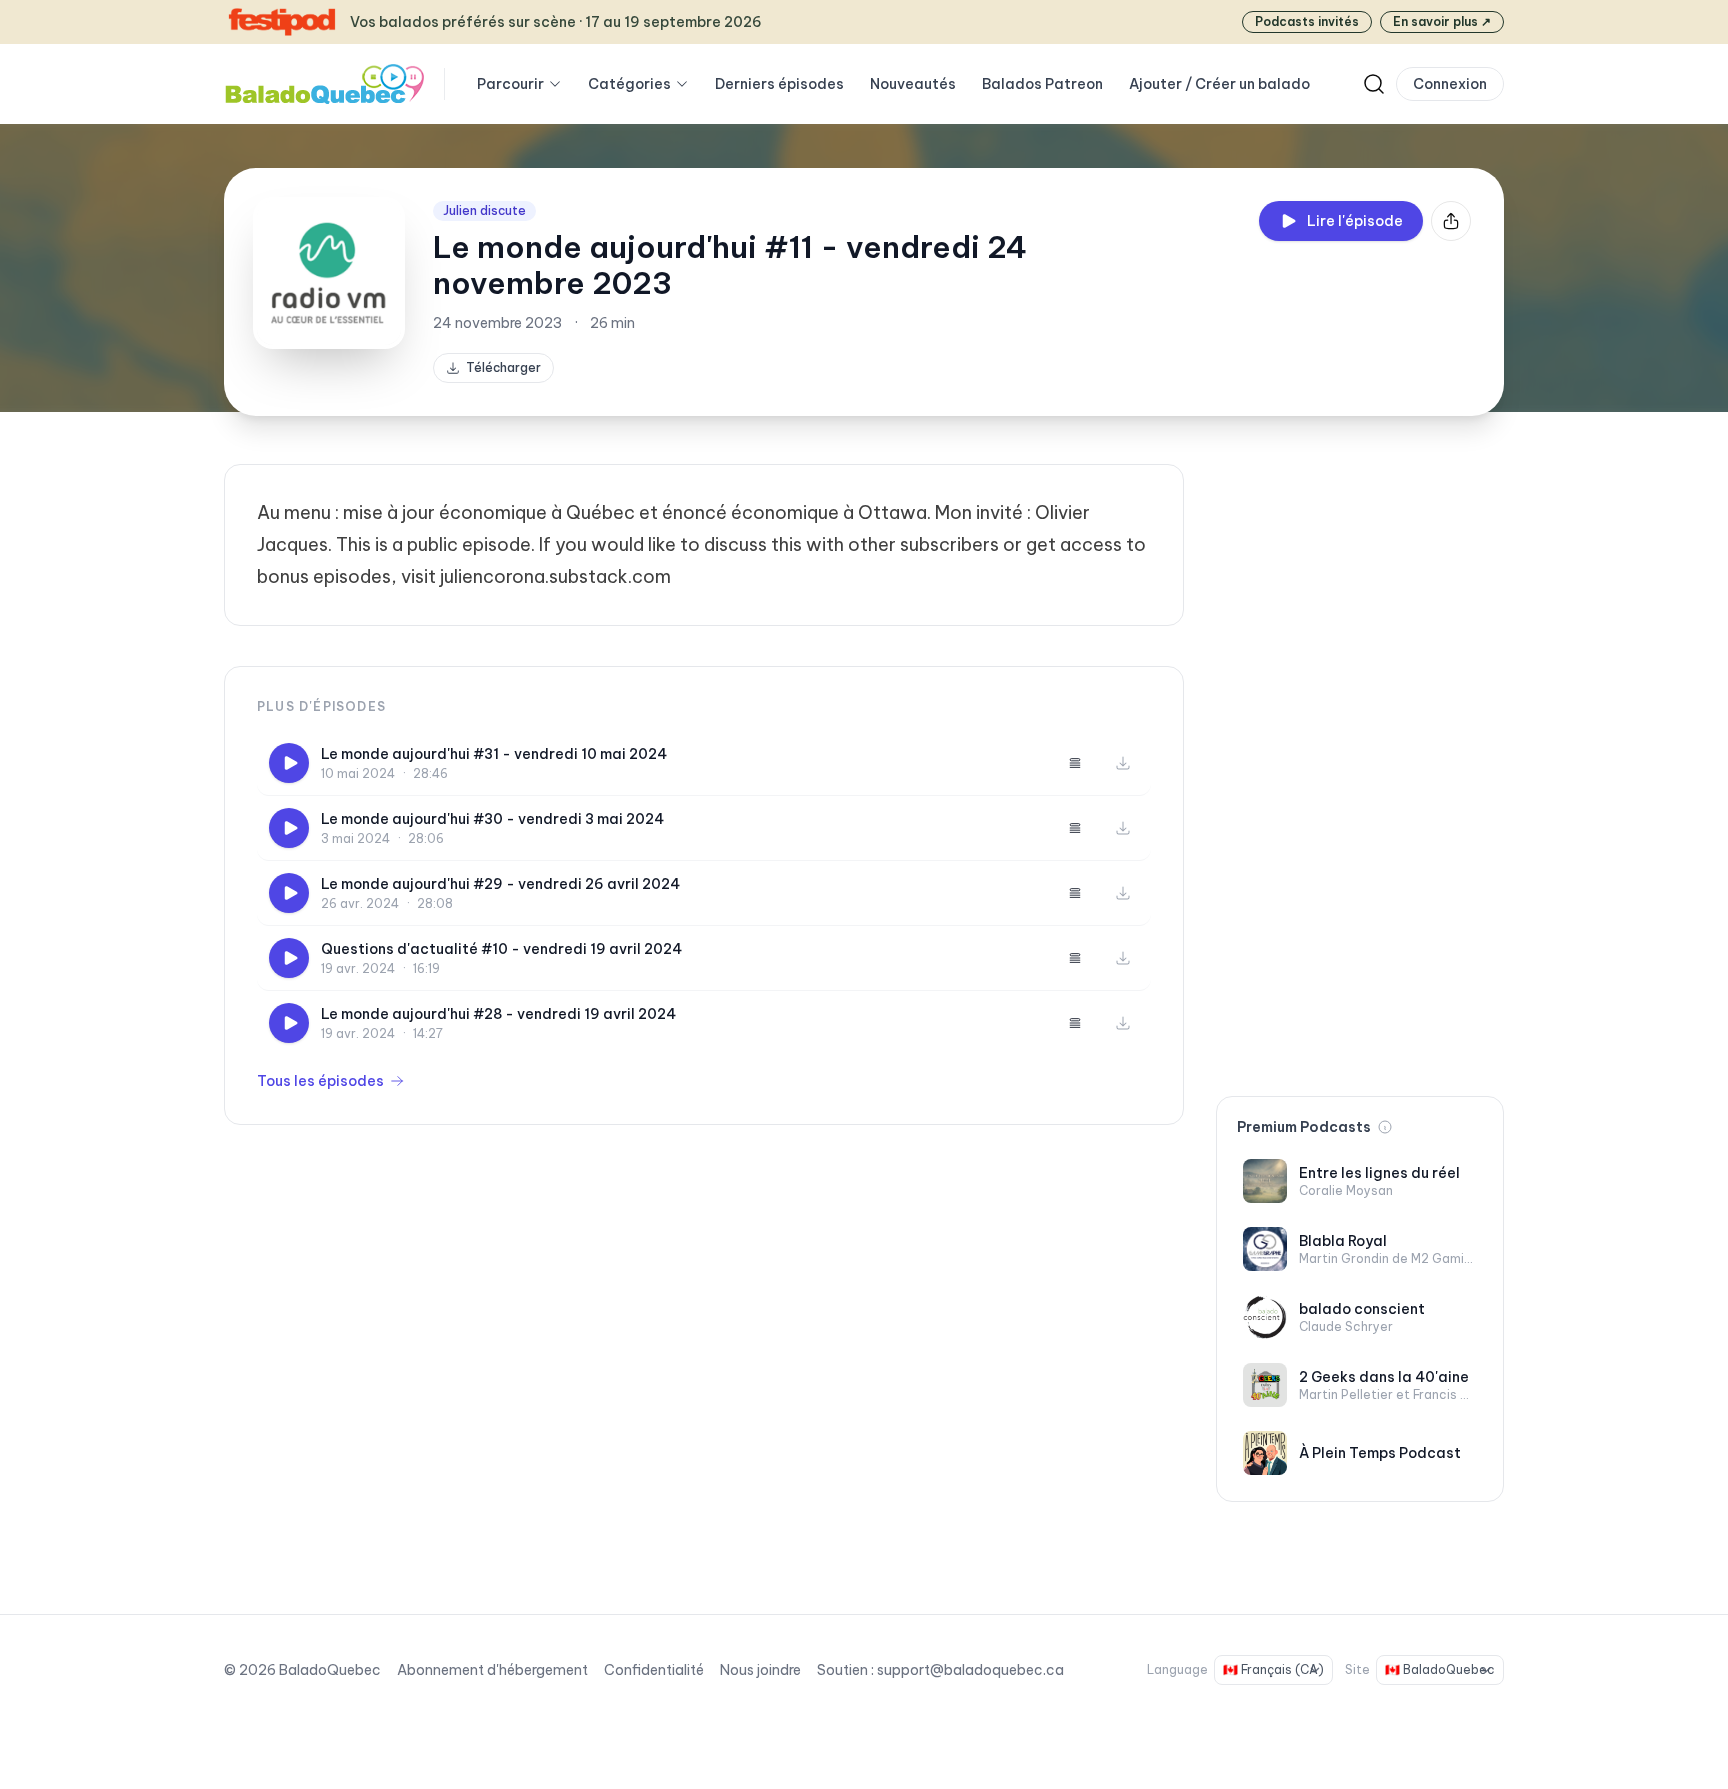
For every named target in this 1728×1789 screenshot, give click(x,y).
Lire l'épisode (1355, 221)
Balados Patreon (1042, 84)
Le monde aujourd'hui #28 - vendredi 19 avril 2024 (498, 1014)
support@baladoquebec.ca (970, 1670)
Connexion (1450, 84)
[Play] (289, 763)
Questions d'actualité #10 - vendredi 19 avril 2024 (501, 949)
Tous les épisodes (320, 1081)
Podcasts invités (1307, 21)
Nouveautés (913, 84)
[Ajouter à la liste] (1075, 763)
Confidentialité (654, 1670)
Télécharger (503, 367)
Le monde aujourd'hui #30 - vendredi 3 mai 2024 (492, 819)
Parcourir (510, 84)
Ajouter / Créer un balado (1219, 84)
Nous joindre (760, 1670)
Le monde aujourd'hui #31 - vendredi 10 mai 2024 (494, 754)
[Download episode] (1123, 763)
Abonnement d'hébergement (492, 1670)
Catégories (629, 84)
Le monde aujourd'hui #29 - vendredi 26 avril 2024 (500, 884)
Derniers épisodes (779, 84)
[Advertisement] (1360, 764)
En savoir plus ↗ (1442, 21)
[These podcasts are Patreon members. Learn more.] (1385, 1127)
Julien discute (484, 210)
